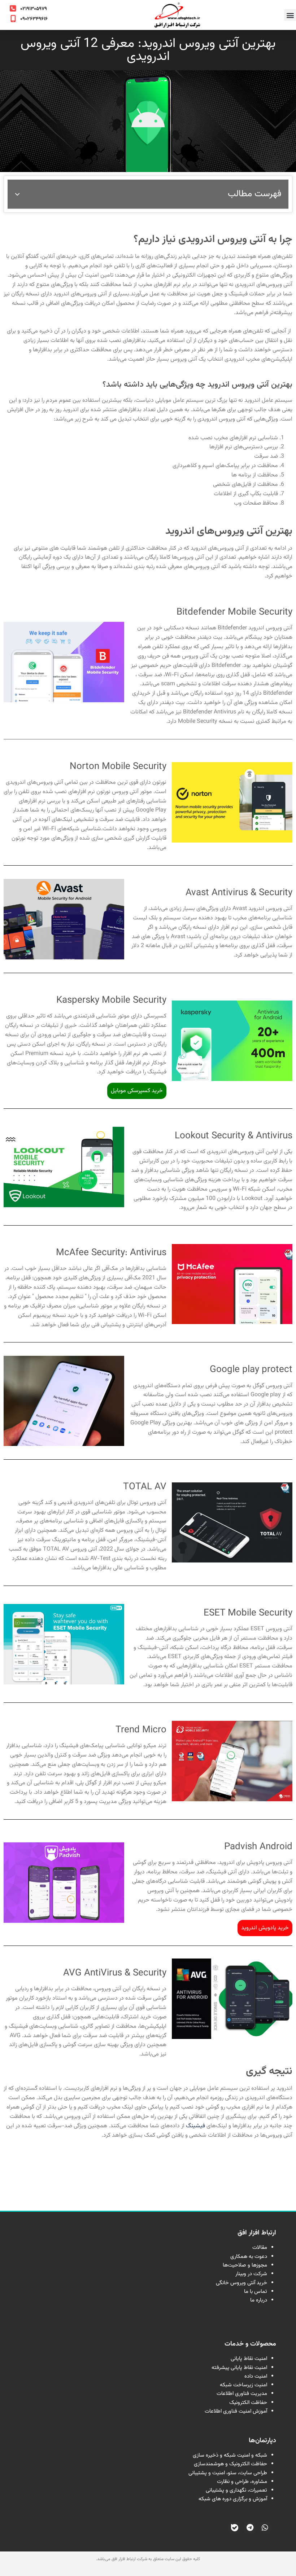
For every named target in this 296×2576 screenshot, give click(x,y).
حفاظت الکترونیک (248, 2403)
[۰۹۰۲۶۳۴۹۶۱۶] (13, 19)
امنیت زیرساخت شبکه (243, 2385)
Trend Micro (141, 1730)
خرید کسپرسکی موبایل (137, 1091)
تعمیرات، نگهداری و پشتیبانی (236, 2490)
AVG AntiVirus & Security (115, 1973)
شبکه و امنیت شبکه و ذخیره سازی (230, 2455)
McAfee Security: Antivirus (111, 1253)
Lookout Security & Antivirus (234, 1136)
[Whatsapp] (265, 2528)
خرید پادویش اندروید (265, 1928)
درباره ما (259, 2300)
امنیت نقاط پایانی (249, 2359)
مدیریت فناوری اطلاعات (242, 2394)
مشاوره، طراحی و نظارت (242, 2482)
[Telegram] (250, 2528)
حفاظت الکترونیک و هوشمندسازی (230, 2464)
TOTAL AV (145, 1487)
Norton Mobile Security (118, 767)
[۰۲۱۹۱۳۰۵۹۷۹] (13, 9)
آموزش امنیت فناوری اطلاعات (236, 2411)
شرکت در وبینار (251, 2274)
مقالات (260, 2248)
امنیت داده (256, 2376)
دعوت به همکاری (249, 2257)
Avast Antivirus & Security (239, 893)
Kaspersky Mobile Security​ (111, 1000)
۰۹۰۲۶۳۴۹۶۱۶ (34, 19)
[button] (290, 15)
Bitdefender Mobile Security (234, 612)
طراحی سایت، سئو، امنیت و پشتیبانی (228, 2473)
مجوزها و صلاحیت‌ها (245, 2265)
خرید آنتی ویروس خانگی (241, 2283)
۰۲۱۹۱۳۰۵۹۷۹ (34, 9)
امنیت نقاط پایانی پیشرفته (239, 2368)
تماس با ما (256, 2292)
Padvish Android (258, 1847)
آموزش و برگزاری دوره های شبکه (233, 2499)
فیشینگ (195, 2126)
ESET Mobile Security (248, 1613)
